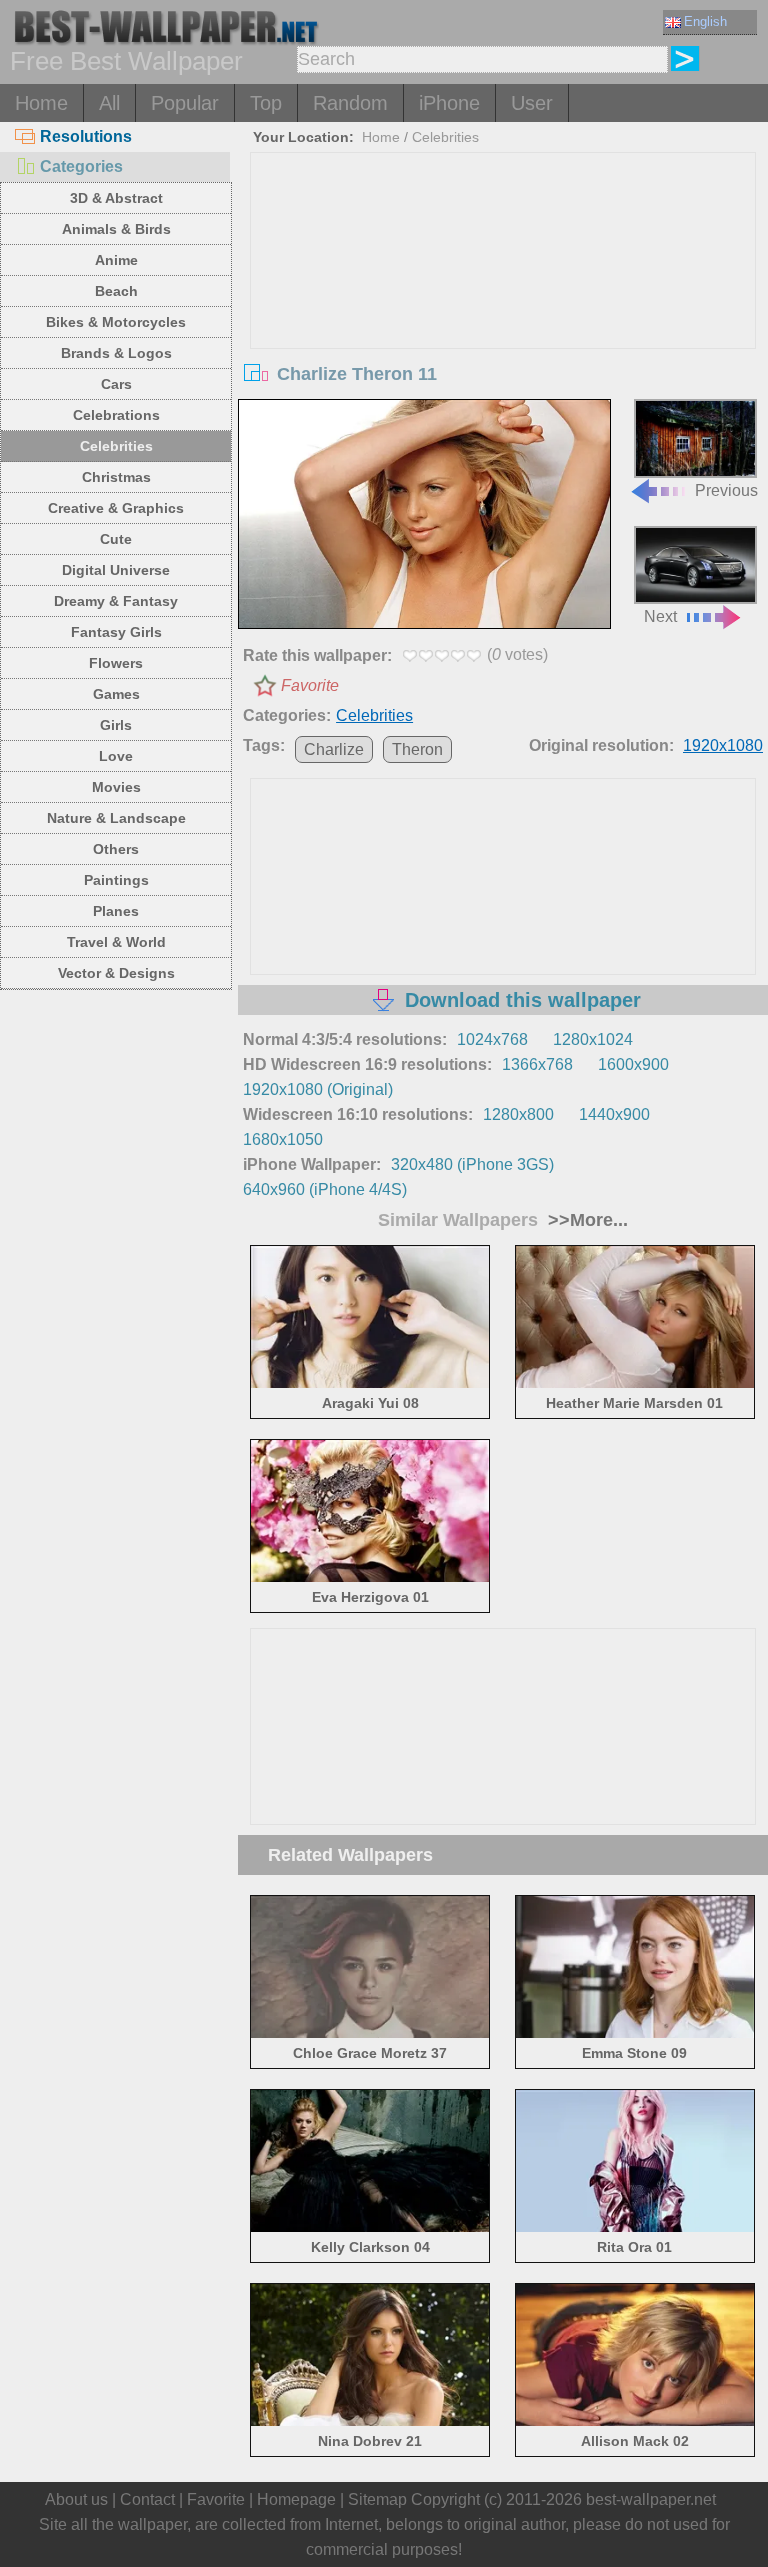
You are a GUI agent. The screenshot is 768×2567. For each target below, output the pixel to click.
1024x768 (492, 1039)
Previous (726, 490)
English (705, 21)
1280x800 (518, 1114)
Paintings (116, 880)
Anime (116, 260)
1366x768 (537, 1064)
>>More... (585, 1220)
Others (116, 849)
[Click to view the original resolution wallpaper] (424, 516)
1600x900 (633, 1064)
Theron (417, 749)
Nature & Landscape (116, 818)
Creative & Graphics (116, 508)
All (109, 103)
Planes (116, 911)
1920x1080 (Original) (318, 1089)
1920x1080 (723, 745)
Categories (81, 166)
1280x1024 (593, 1039)
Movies (116, 787)
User (532, 103)
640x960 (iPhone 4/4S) (325, 1189)
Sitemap (377, 2499)
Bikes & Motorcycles (116, 322)
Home (41, 103)
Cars (116, 384)
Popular (185, 103)
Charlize (334, 749)
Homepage (296, 2499)
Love (116, 756)
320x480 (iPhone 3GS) (472, 1164)
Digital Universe (116, 570)
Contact (147, 2499)
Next (660, 616)
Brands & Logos (116, 353)
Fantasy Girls (116, 632)
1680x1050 (283, 1139)
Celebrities (116, 446)
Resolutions (86, 136)
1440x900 (614, 1114)
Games (116, 694)
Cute (116, 539)
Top (266, 103)
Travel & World (116, 942)
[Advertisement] (503, 303)
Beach (116, 291)
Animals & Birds (116, 229)
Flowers (116, 663)
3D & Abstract (116, 198)
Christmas (116, 477)
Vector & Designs (116, 973)
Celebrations (116, 415)
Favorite (310, 685)
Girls (116, 725)
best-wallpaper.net (651, 2499)
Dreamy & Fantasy (116, 601)
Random (350, 103)
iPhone (449, 103)
